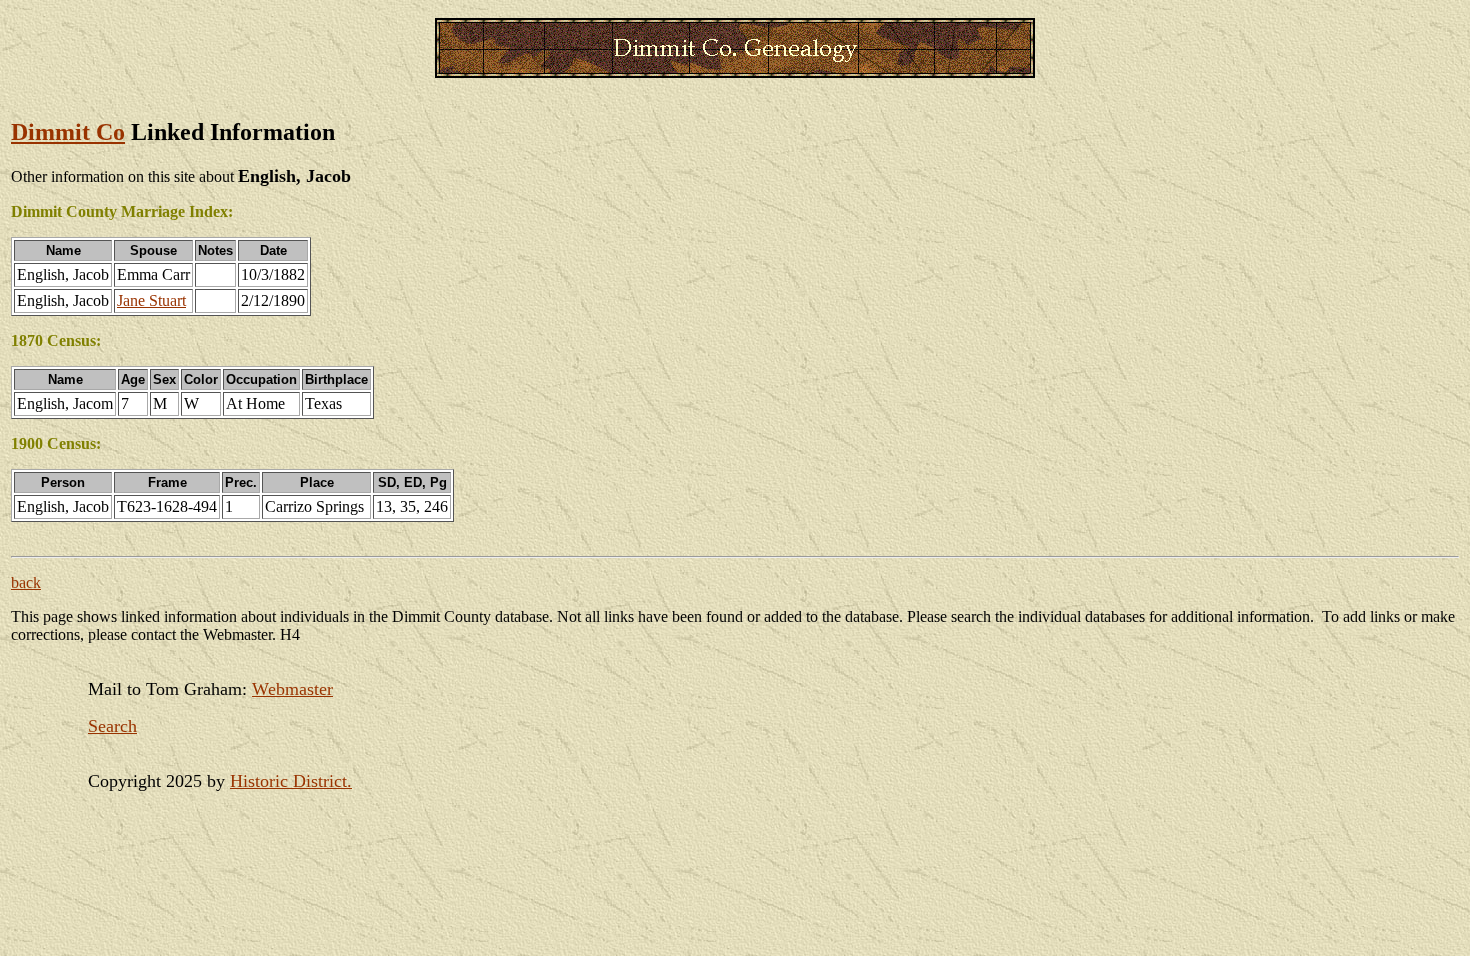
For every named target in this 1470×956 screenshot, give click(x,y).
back (26, 582)
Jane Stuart (151, 300)
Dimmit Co (68, 132)
